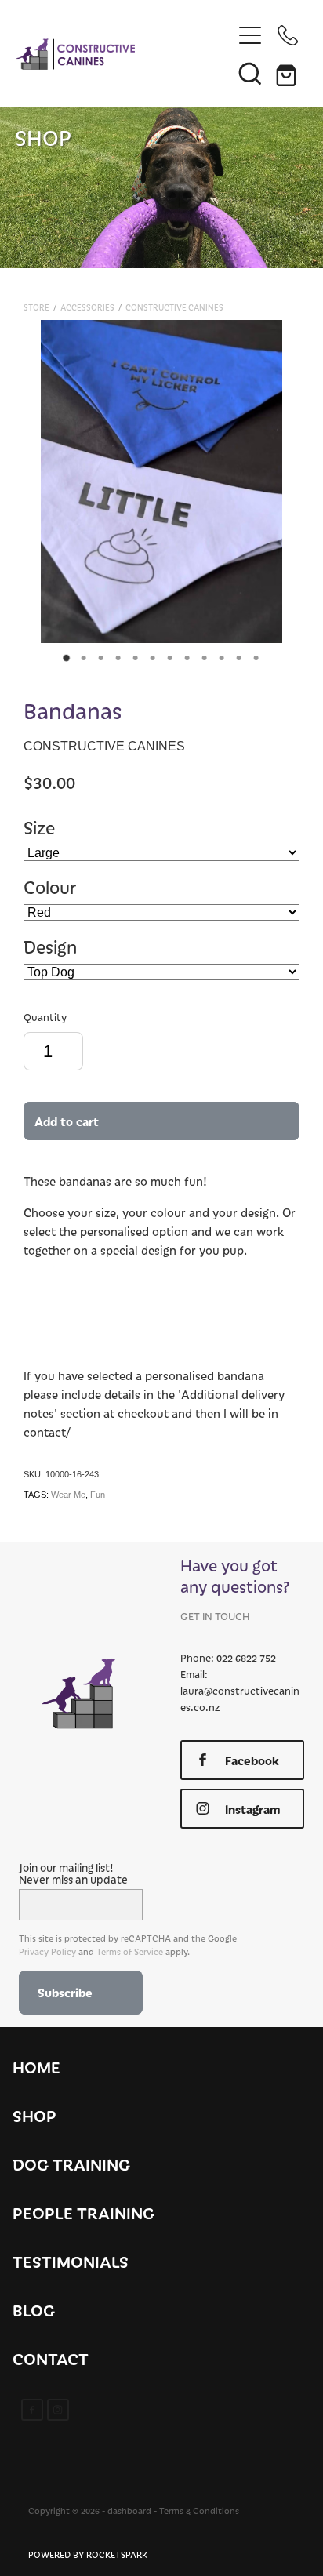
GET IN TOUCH (215, 1616)
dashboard (129, 2511)
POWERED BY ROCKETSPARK (88, 2554)
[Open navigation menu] (250, 35)
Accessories (87, 307)
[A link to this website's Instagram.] (58, 2410)
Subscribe (65, 1992)
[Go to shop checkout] (288, 73)
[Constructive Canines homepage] (124, 54)
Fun (98, 1495)
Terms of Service (130, 1951)
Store (36, 307)
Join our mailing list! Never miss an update (73, 1873)
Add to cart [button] (67, 1121)
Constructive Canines (174, 307)
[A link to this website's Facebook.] (32, 2410)
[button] (250, 73)
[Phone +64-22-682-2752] (288, 35)
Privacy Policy (47, 1951)
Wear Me (68, 1495)
